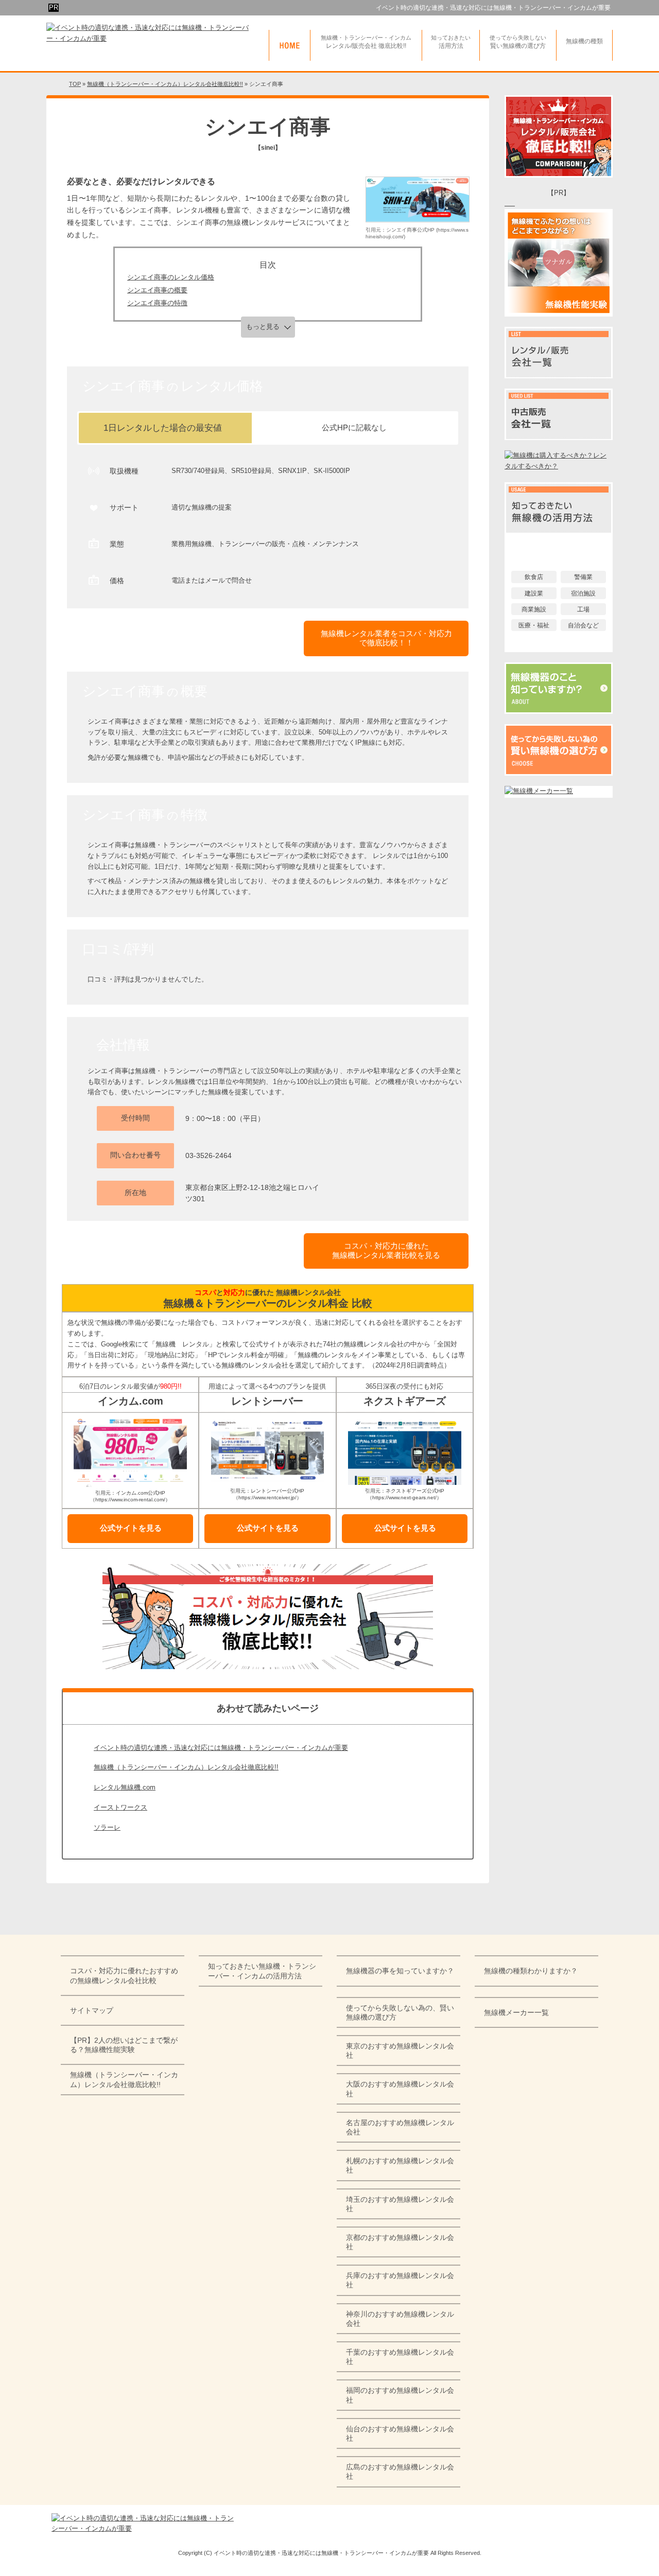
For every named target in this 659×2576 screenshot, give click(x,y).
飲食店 (534, 577)
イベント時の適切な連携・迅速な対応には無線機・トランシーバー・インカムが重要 (493, 8)
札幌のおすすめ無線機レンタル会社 (400, 2165)
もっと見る (263, 327)
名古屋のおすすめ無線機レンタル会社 (400, 2127)
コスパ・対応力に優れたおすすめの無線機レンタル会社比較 (124, 1975)
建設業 (534, 593)
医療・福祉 (534, 625)
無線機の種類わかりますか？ (531, 1971)
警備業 (583, 577)
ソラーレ (107, 1827)
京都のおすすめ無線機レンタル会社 (400, 2242)
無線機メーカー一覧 (516, 2012)
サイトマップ (92, 2010)
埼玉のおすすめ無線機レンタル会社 (400, 2204)
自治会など (583, 625)
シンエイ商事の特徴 (157, 303)
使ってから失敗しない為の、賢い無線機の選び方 (400, 2012)
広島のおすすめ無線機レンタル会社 (400, 2472)
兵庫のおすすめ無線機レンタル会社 (400, 2280)
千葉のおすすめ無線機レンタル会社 (400, 2357)
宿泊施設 (583, 593)
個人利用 (559, 646)
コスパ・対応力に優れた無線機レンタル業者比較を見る (386, 1250)
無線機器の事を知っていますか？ (400, 1971)
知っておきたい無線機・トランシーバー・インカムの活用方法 (262, 1971)
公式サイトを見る (131, 1528)
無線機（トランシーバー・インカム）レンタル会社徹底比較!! (186, 1767)
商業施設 (534, 609)
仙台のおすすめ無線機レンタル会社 (400, 2433)
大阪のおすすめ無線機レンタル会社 (400, 2089)
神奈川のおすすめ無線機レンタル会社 (400, 2319)
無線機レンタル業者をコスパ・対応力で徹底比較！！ (386, 638)
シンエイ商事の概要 (157, 290)
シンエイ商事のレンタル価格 (171, 277)
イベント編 (559, 544)
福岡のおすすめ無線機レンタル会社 (400, 2395)
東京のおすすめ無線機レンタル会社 (400, 2051)
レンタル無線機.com (125, 1787)
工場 (583, 609)
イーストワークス (120, 1807)
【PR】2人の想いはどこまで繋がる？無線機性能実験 (124, 2045)
